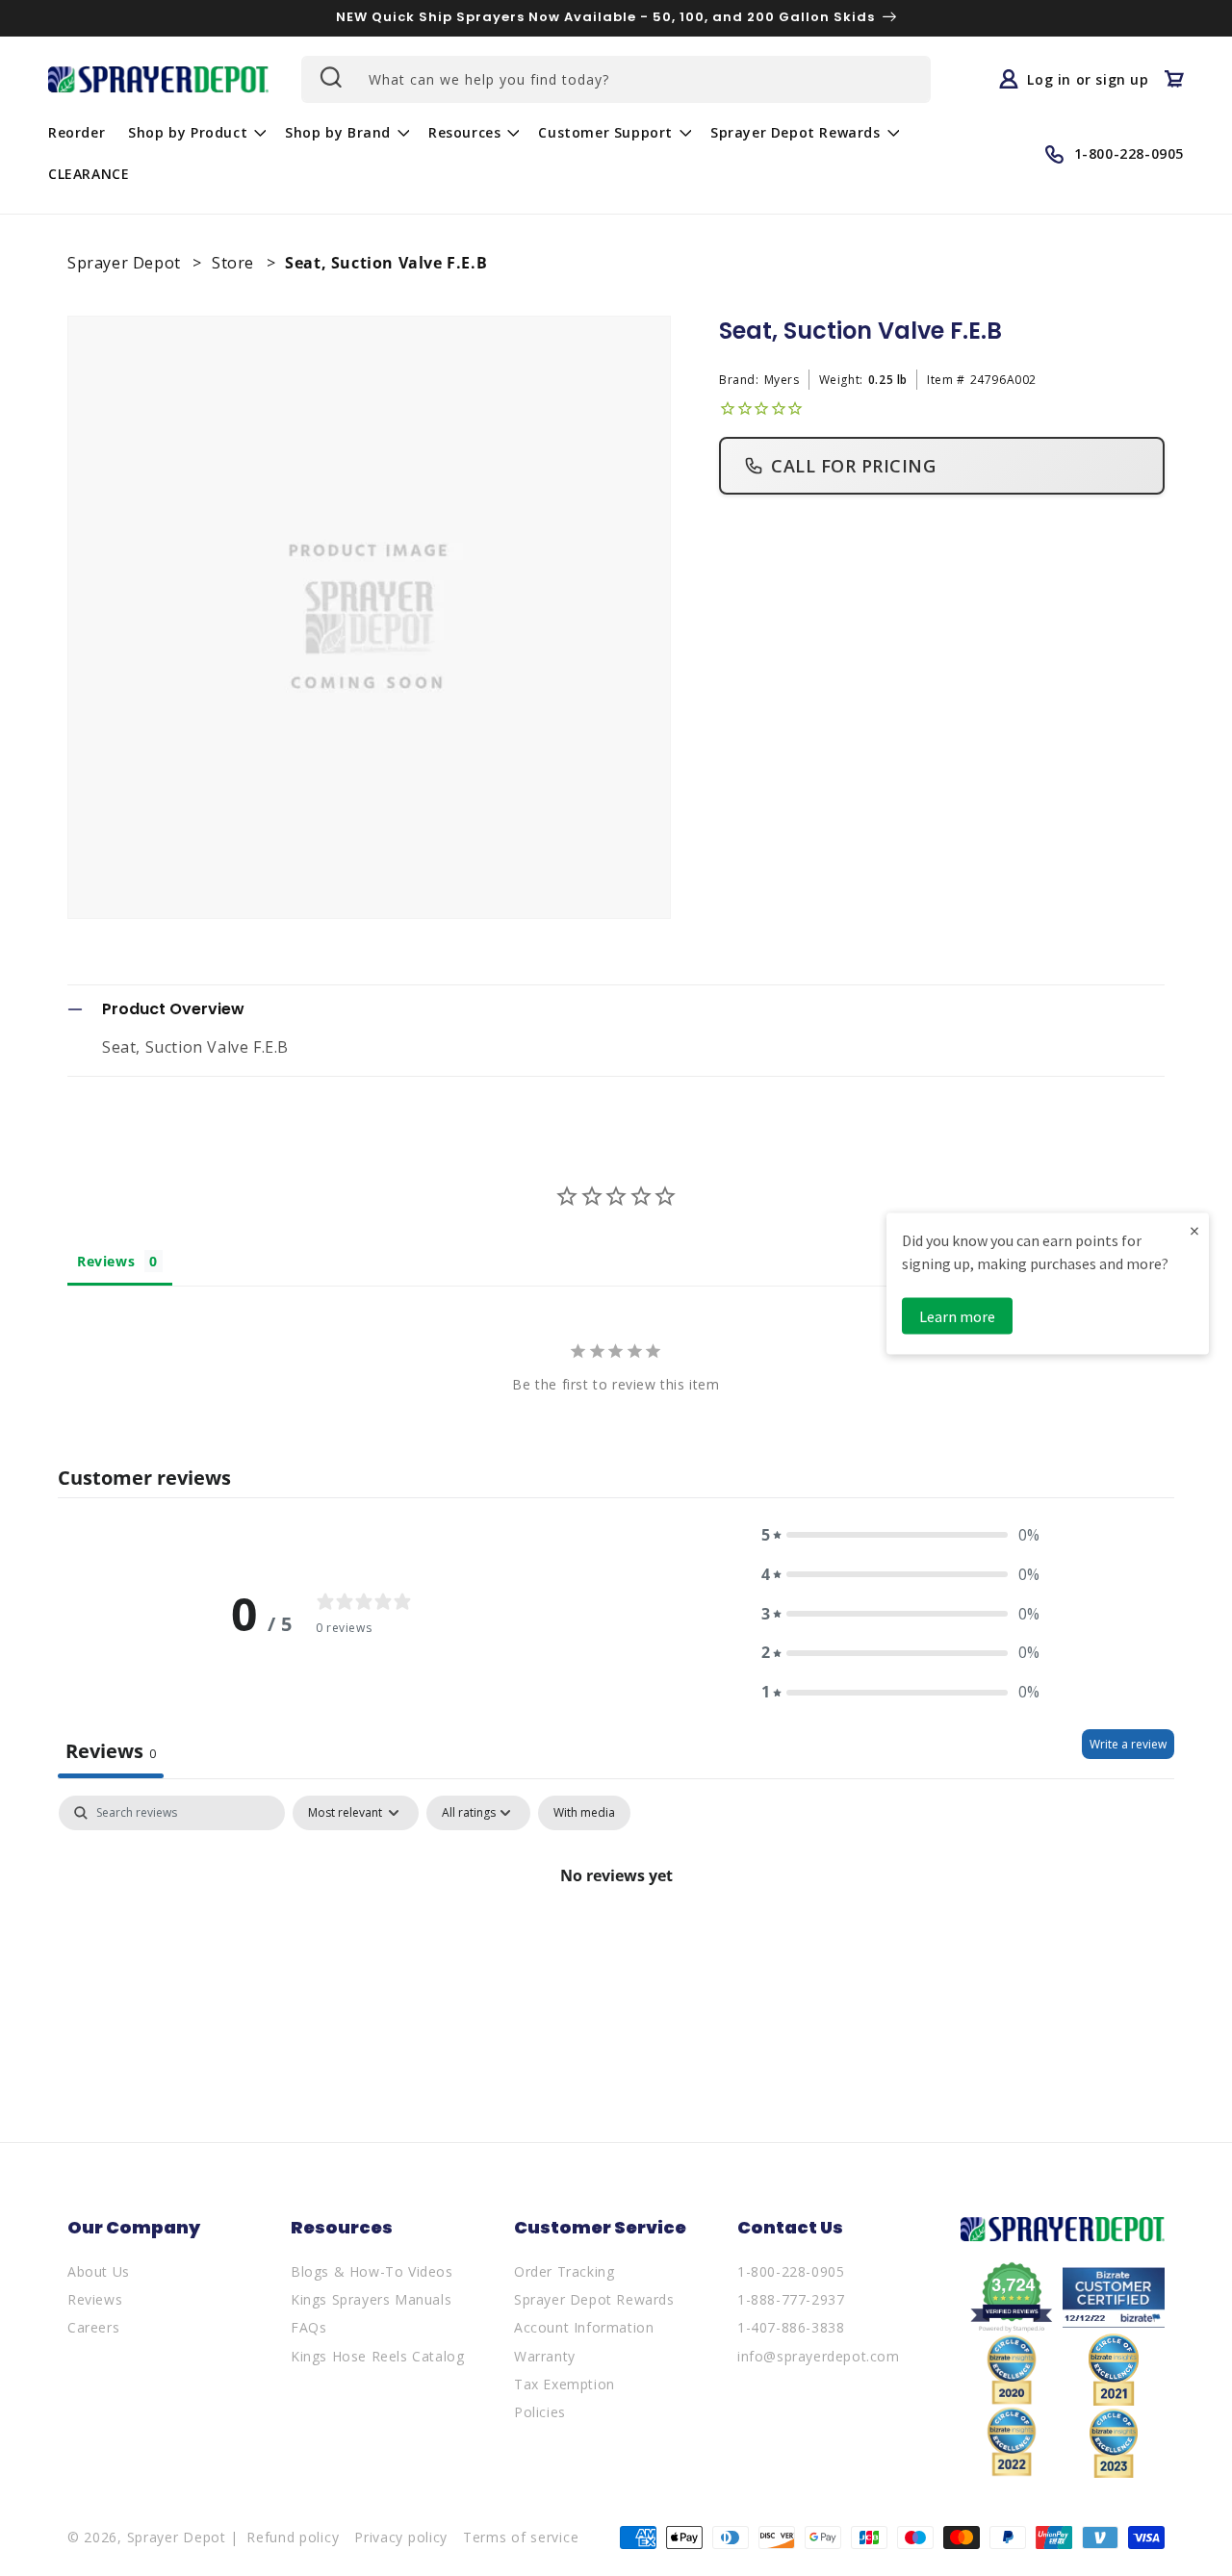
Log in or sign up (1088, 79)
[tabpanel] (616, 1940)
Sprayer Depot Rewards (594, 2299)
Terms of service (521, 2537)
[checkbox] (584, 1813)
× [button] (1194, 1229)
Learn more (957, 1315)
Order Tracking (564, 2271)
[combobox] (616, 79)
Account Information (584, 2327)
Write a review (1128, 1744)
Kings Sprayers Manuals (371, 2299)
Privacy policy (401, 2537)
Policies (540, 2412)
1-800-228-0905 (791, 2271)
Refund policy (293, 2537)
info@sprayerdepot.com (819, 2356)
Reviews (95, 2299)
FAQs (308, 2327)
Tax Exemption (565, 2384)
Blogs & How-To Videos (372, 2271)
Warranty (545, 2356)
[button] (195, 133)
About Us (99, 2271)
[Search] (329, 77)
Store (235, 263)
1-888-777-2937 (791, 2299)
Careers (93, 2327)
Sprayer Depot (126, 263)
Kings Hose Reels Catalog (377, 2356)
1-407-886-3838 (791, 2327)
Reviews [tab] (106, 1261)
